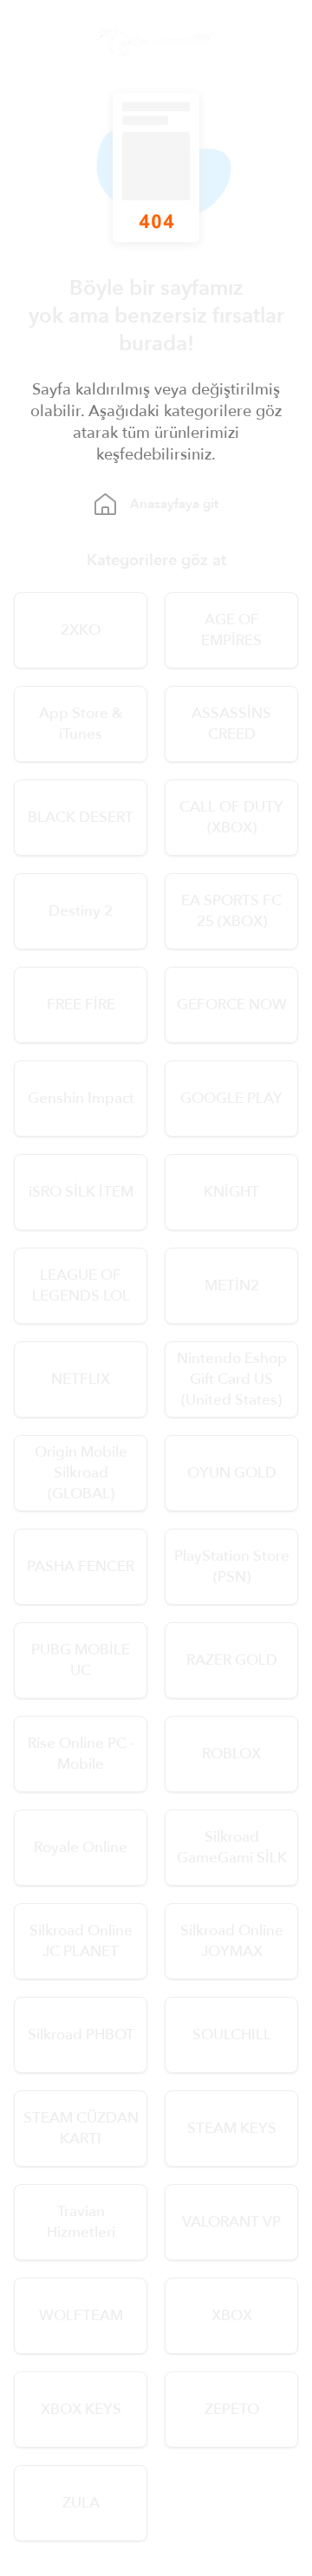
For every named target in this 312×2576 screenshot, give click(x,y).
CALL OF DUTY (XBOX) (231, 817)
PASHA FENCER (81, 1566)
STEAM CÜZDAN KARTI (81, 2128)
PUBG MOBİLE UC (81, 1660)
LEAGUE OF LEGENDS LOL (81, 1285)
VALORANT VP (231, 2222)
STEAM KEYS (232, 2128)
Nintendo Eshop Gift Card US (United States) (232, 1379)
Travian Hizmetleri (81, 2222)
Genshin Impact (81, 1098)
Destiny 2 (81, 911)
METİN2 (232, 1285)
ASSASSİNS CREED (231, 724)
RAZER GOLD (232, 1660)
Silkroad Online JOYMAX (232, 1941)
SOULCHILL (232, 2035)
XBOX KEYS (81, 2409)
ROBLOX (231, 1754)
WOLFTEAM (81, 2315)
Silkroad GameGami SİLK (232, 1847)
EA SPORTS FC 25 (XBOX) (231, 911)
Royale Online (81, 1847)
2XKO (81, 630)
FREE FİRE (81, 1004)
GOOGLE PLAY (231, 1098)
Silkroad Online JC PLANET (81, 1941)
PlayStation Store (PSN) (232, 1566)
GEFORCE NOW (232, 1004)
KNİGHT (231, 1192)
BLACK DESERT (81, 817)
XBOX (232, 2315)
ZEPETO (232, 2409)
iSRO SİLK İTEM (81, 1192)
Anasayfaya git (174, 504)
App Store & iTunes (81, 724)
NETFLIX (81, 1379)
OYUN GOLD (232, 1473)
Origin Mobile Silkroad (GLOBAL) (81, 1473)
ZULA (81, 2503)
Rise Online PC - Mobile (81, 1754)
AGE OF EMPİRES (231, 630)
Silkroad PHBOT (81, 2035)
